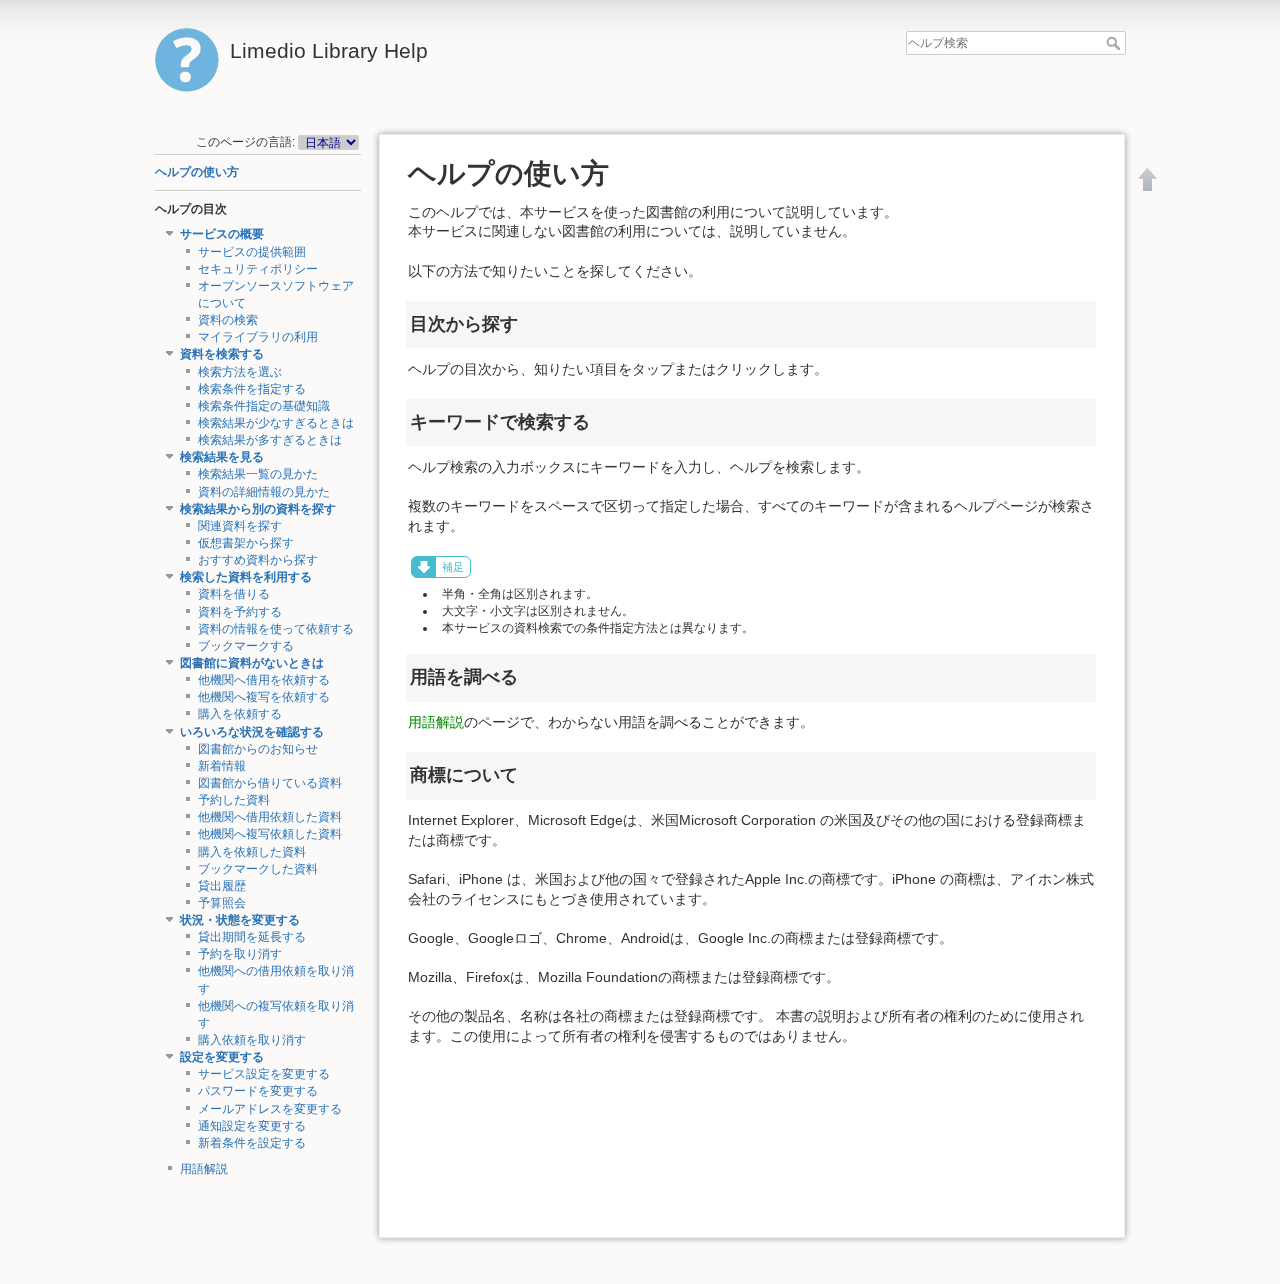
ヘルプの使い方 (197, 172)
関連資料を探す (240, 526)
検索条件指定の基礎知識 (264, 406)
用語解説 (204, 1169)
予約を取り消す (240, 954)
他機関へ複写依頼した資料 (270, 834)
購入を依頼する (240, 714)
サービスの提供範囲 (252, 252)
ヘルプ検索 (1115, 43)
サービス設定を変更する (264, 1074)
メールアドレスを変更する (270, 1109)
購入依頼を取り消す (252, 1040)
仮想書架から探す (246, 543)
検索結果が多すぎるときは (270, 440)
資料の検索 (228, 320)
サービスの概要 (222, 234)
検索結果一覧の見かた (258, 474)
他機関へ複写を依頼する (264, 697)
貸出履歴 (222, 886)
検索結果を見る (222, 457)
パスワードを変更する (258, 1091)
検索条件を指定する (252, 389)
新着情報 (222, 766)
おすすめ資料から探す (258, 560)
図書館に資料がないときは (252, 663)
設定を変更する (222, 1057)
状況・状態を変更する (240, 920)
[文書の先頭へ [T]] (1148, 179)
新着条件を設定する (252, 1143)
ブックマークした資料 (258, 869)
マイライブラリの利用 (258, 337)
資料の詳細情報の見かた (264, 492)
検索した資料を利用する (246, 577)
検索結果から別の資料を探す (258, 509)
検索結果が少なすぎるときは (276, 423)
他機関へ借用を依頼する (264, 680)
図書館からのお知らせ (258, 749)
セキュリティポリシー (258, 269)
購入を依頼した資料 (252, 852)
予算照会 (222, 903)
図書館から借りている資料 (270, 783)
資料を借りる (234, 594)
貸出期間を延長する (252, 937)
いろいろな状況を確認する (252, 732)
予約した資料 (234, 800)
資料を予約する (240, 612)
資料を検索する (222, 354)
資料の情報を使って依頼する (276, 629)
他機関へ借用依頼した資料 (270, 817)
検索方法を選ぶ (240, 372)
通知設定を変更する (252, 1126)
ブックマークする (246, 646)
